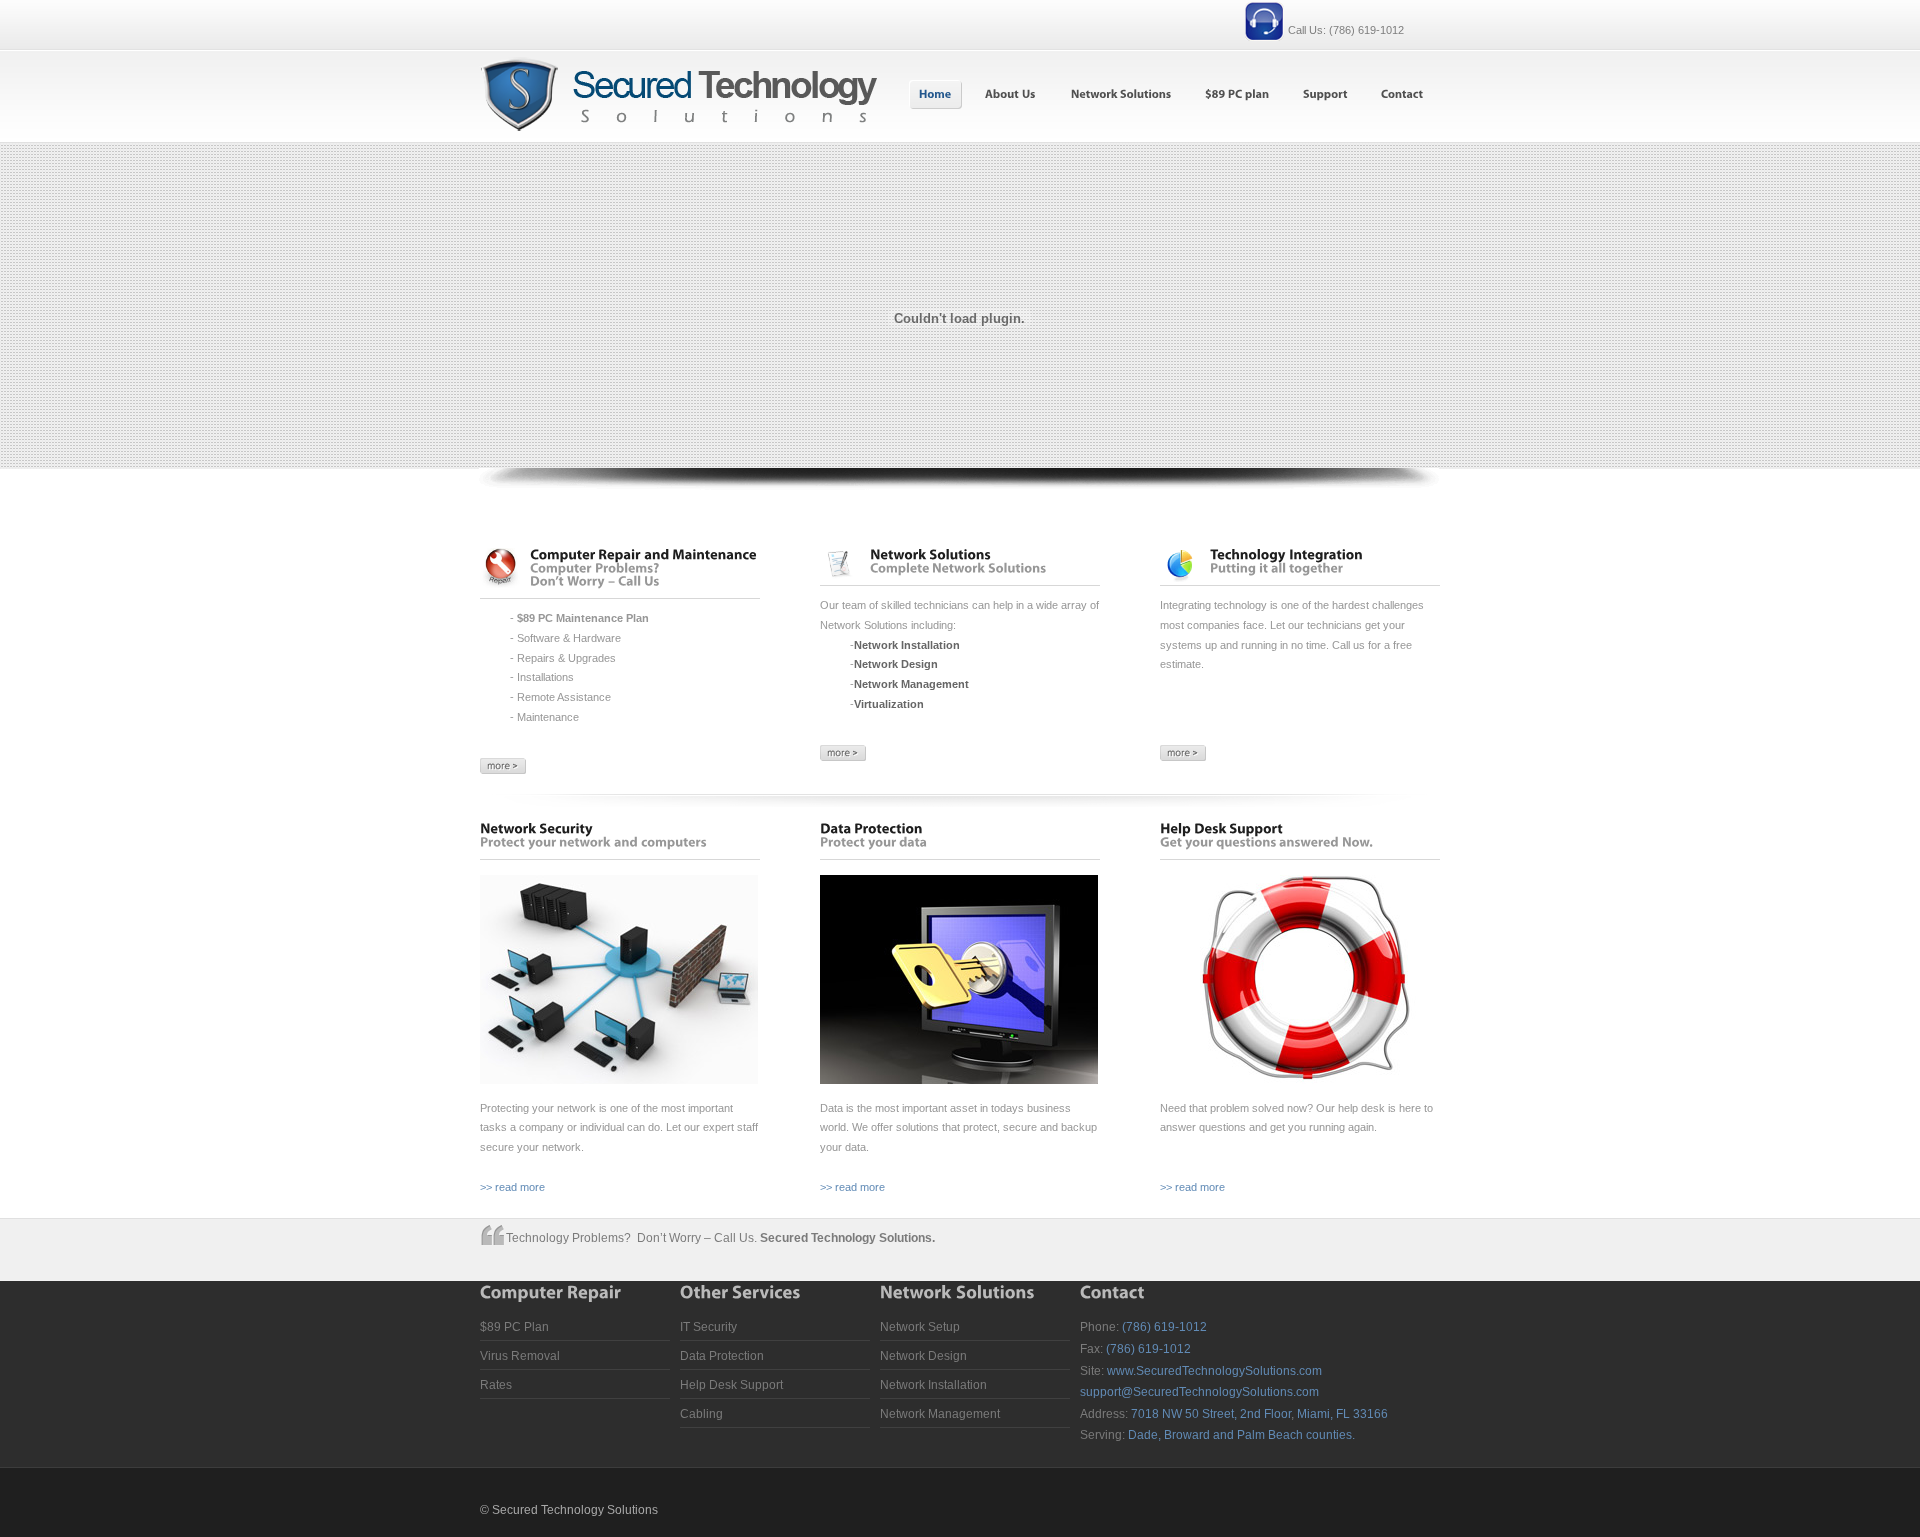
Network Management (940, 1414)
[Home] (935, 94)
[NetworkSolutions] (1120, 94)
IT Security (708, 1327)
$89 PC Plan (514, 1327)
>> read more (512, 1187)
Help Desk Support (731, 1385)
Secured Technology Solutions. (847, 1238)
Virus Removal (520, 1356)
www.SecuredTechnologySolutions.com (1214, 1371)
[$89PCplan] (1236, 94)
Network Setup (920, 1327)
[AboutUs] (1010, 94)
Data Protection (722, 1356)
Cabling (701, 1414)
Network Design (923, 1356)
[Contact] (1402, 94)
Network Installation (933, 1385)
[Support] (1324, 94)
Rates (496, 1385)
